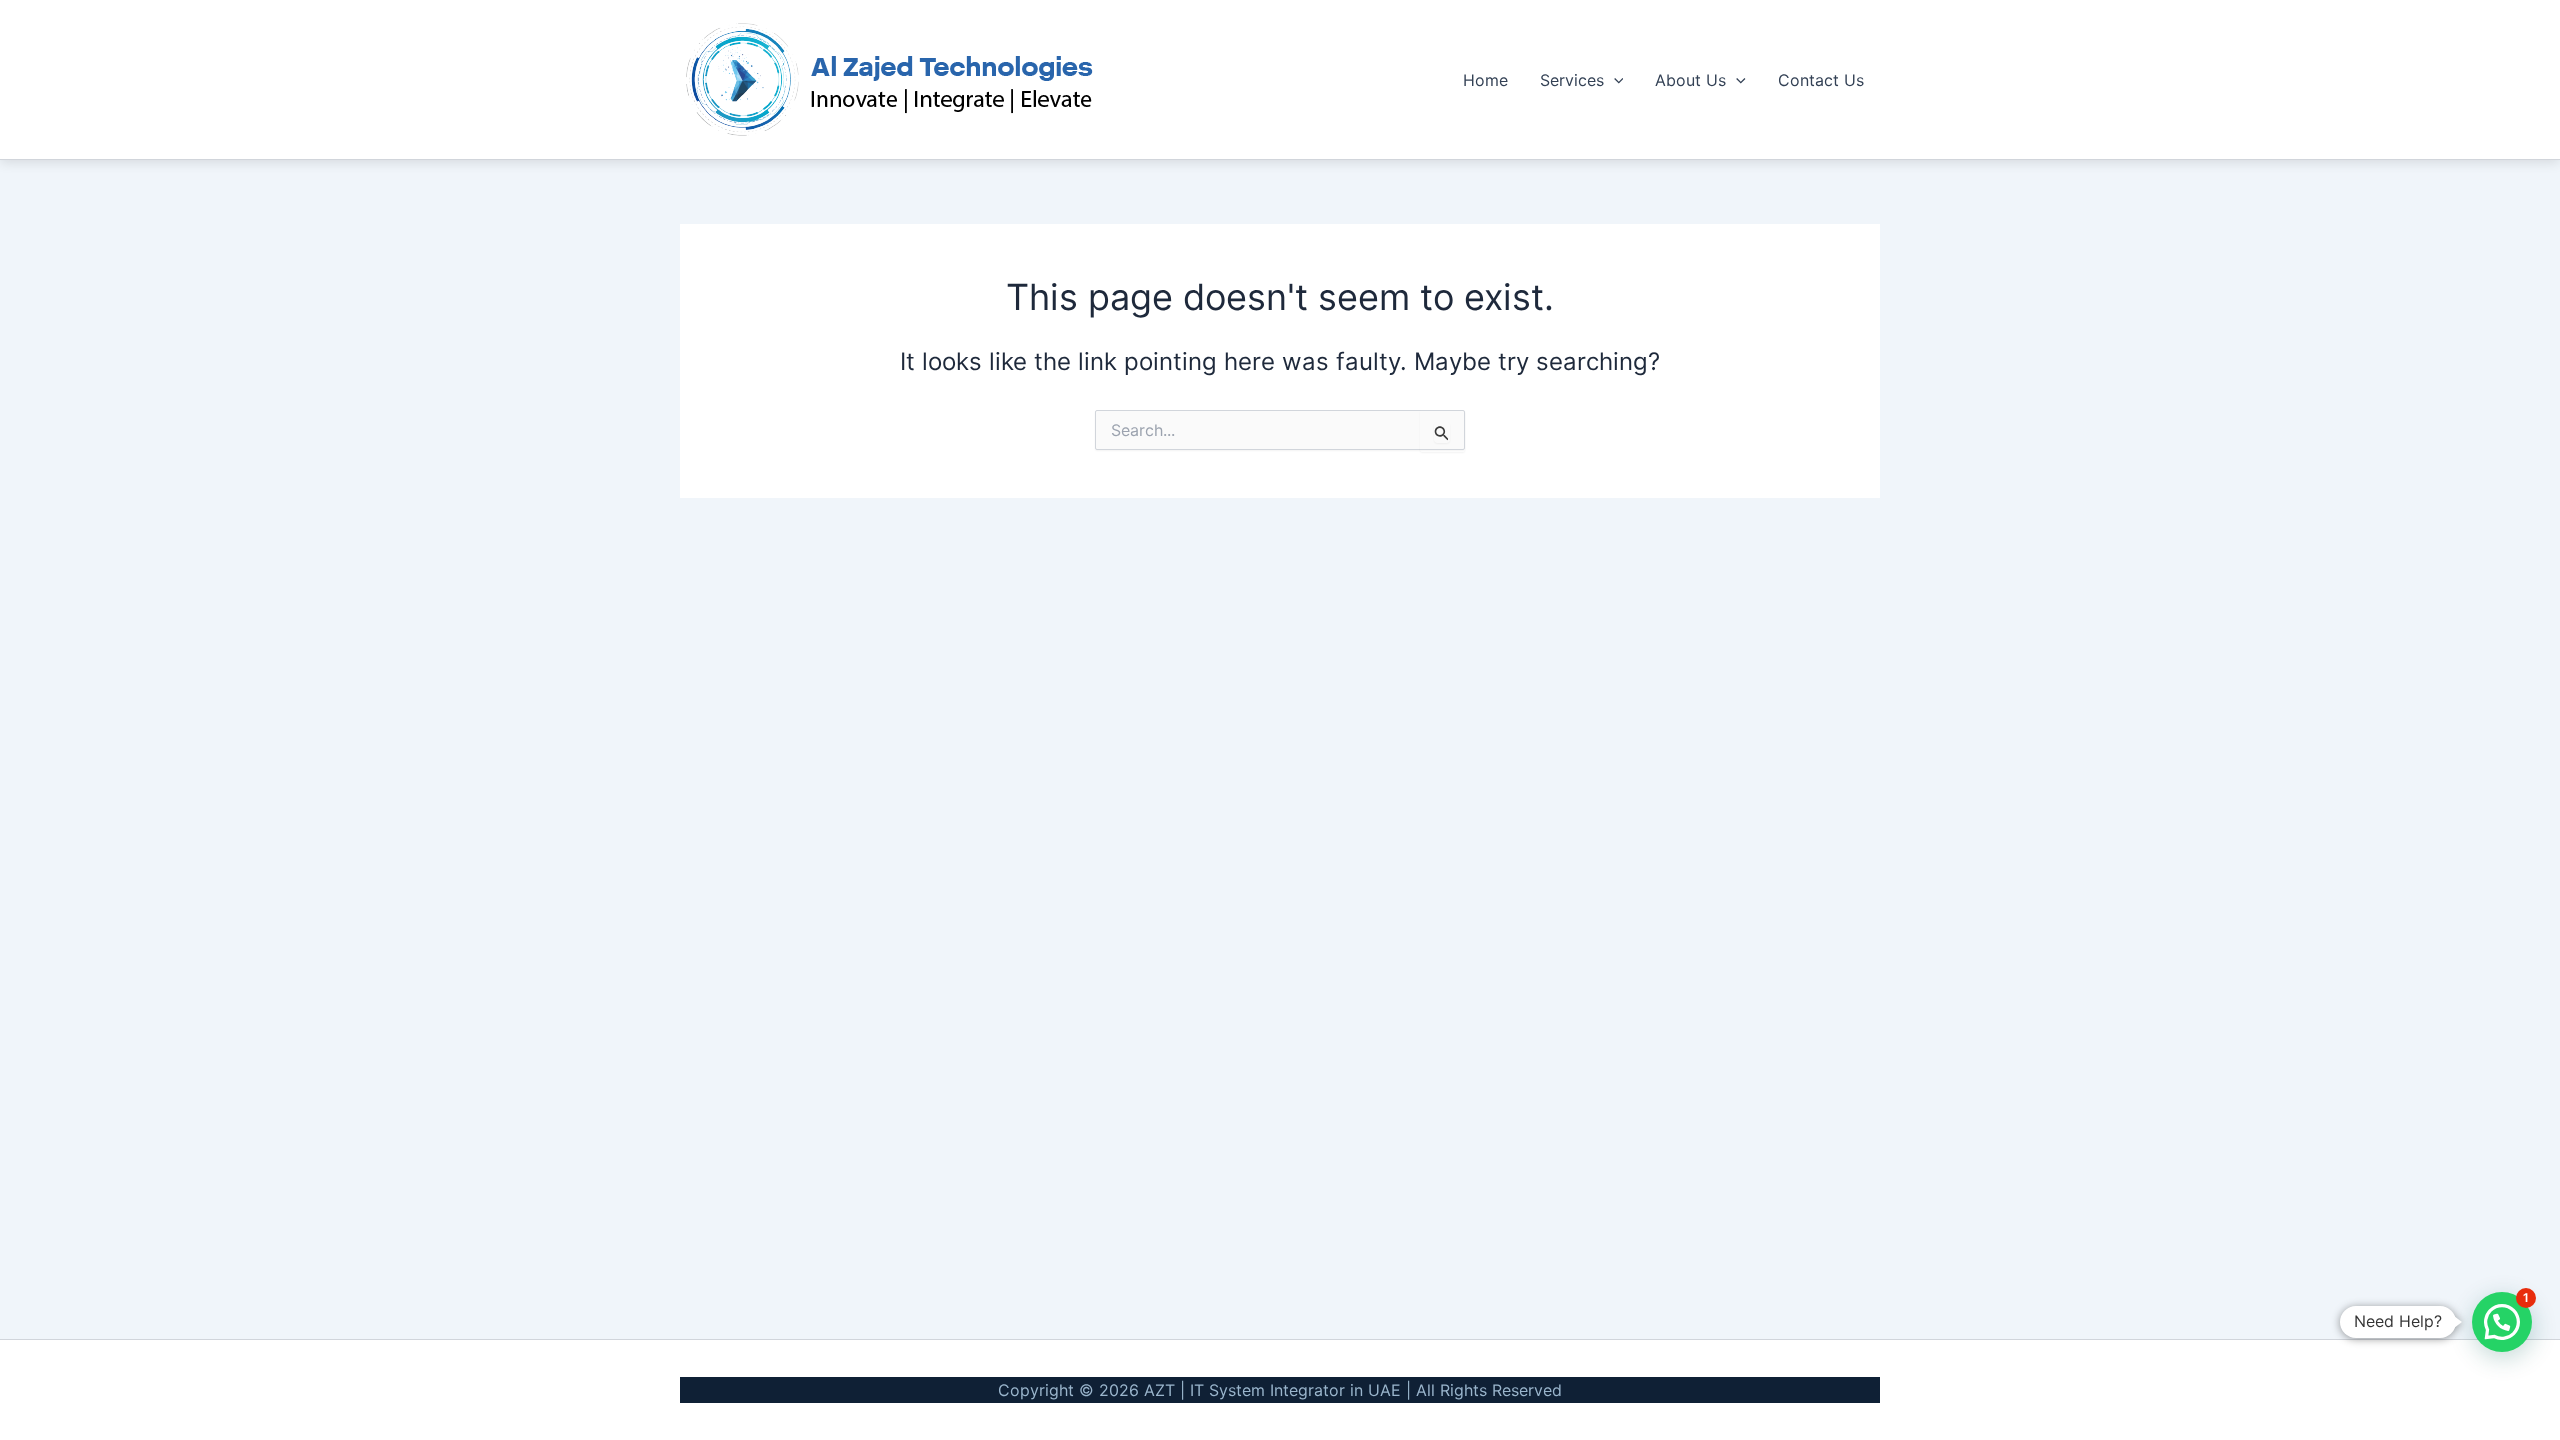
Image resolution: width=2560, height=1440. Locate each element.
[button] (1614, 80)
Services (1572, 80)
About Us (1690, 80)
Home (1485, 80)
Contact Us (1821, 80)
